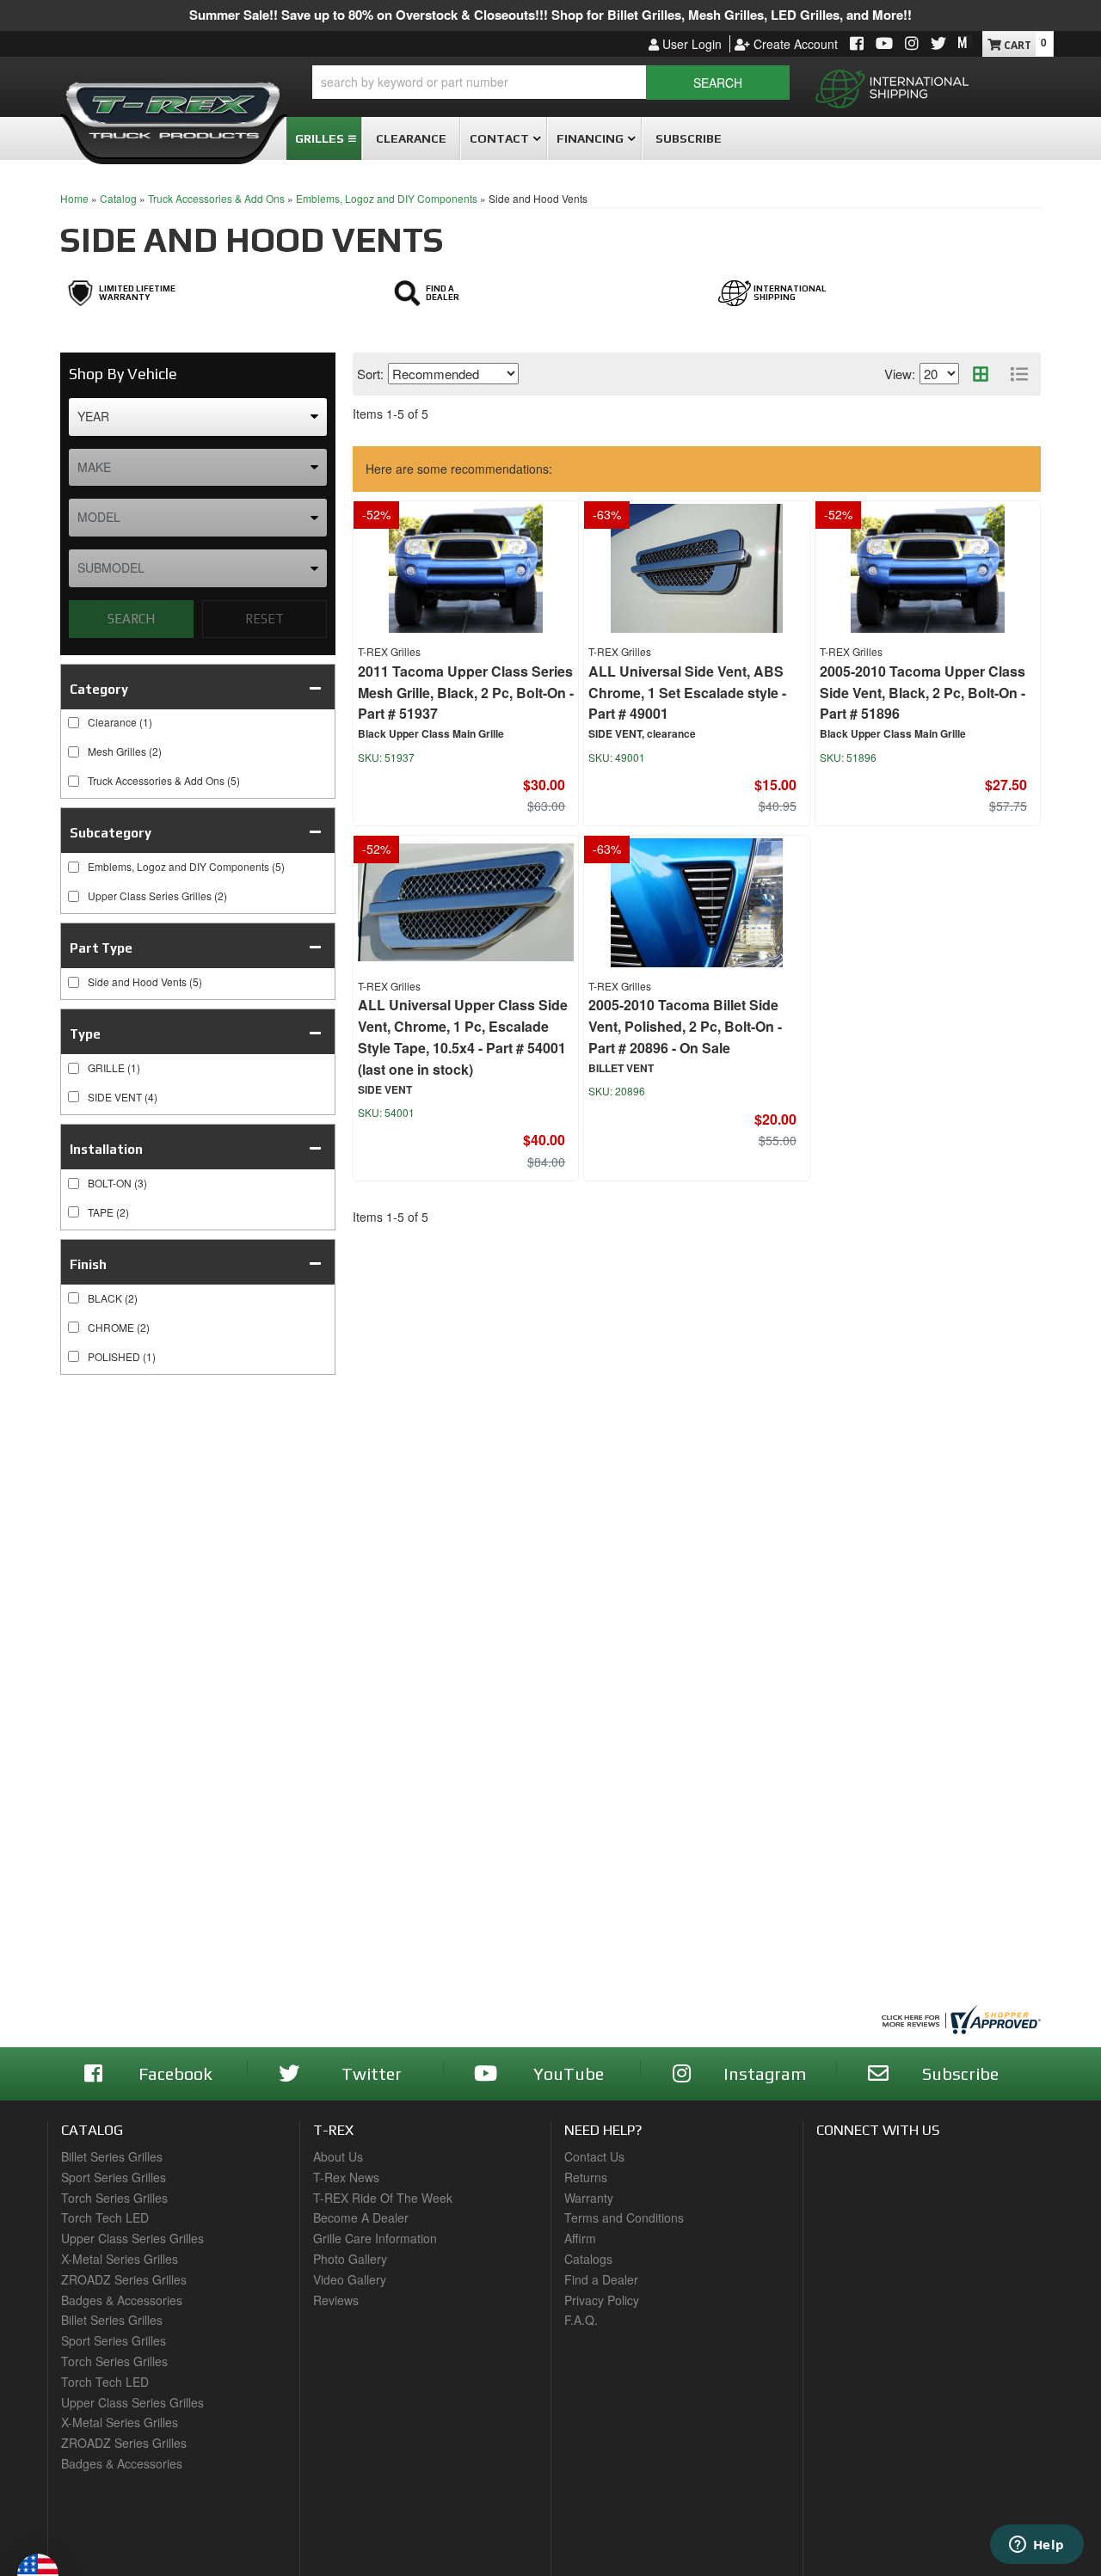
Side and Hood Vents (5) (145, 981)
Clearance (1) (120, 722)
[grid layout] (981, 374)
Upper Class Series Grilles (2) (157, 895)
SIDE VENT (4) (123, 1097)
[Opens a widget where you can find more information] (1036, 2546)
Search (131, 619)
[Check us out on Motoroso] (965, 42)
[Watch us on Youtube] (884, 44)
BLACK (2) (113, 1298)
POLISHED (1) (122, 1356)
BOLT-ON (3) (117, 1183)
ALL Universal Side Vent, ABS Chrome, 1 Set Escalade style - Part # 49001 (687, 693)
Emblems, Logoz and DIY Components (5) (186, 866)
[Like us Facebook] (857, 44)
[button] (551, 83)
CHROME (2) (119, 1327)
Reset (264, 619)
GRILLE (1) (114, 1067)
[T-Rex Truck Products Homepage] (173, 104)
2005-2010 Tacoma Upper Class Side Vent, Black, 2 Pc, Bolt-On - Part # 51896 (923, 693)
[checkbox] (74, 1068)
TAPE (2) (108, 1212)
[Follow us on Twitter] (938, 44)
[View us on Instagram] (912, 44)
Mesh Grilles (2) (125, 751)
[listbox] (198, 417)
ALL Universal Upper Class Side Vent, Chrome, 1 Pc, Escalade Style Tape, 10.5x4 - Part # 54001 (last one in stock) (463, 1037)
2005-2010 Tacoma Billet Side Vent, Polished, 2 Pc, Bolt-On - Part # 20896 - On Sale (685, 1026)
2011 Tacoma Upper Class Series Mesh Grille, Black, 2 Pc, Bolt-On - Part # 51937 (466, 693)
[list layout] (1019, 374)
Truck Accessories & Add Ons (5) (164, 780)
